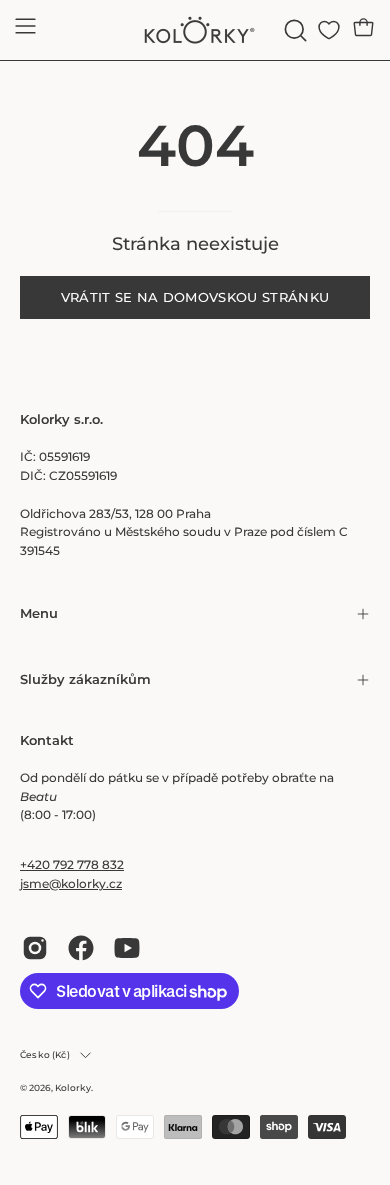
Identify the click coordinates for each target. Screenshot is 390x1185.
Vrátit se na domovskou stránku (195, 297)
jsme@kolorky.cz (71, 883)
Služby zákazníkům (85, 679)
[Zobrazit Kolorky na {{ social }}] (35, 948)
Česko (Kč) (45, 1054)
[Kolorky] (195, 30)
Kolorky (73, 1087)
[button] (293, 30)
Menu (39, 613)
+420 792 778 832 (72, 864)
